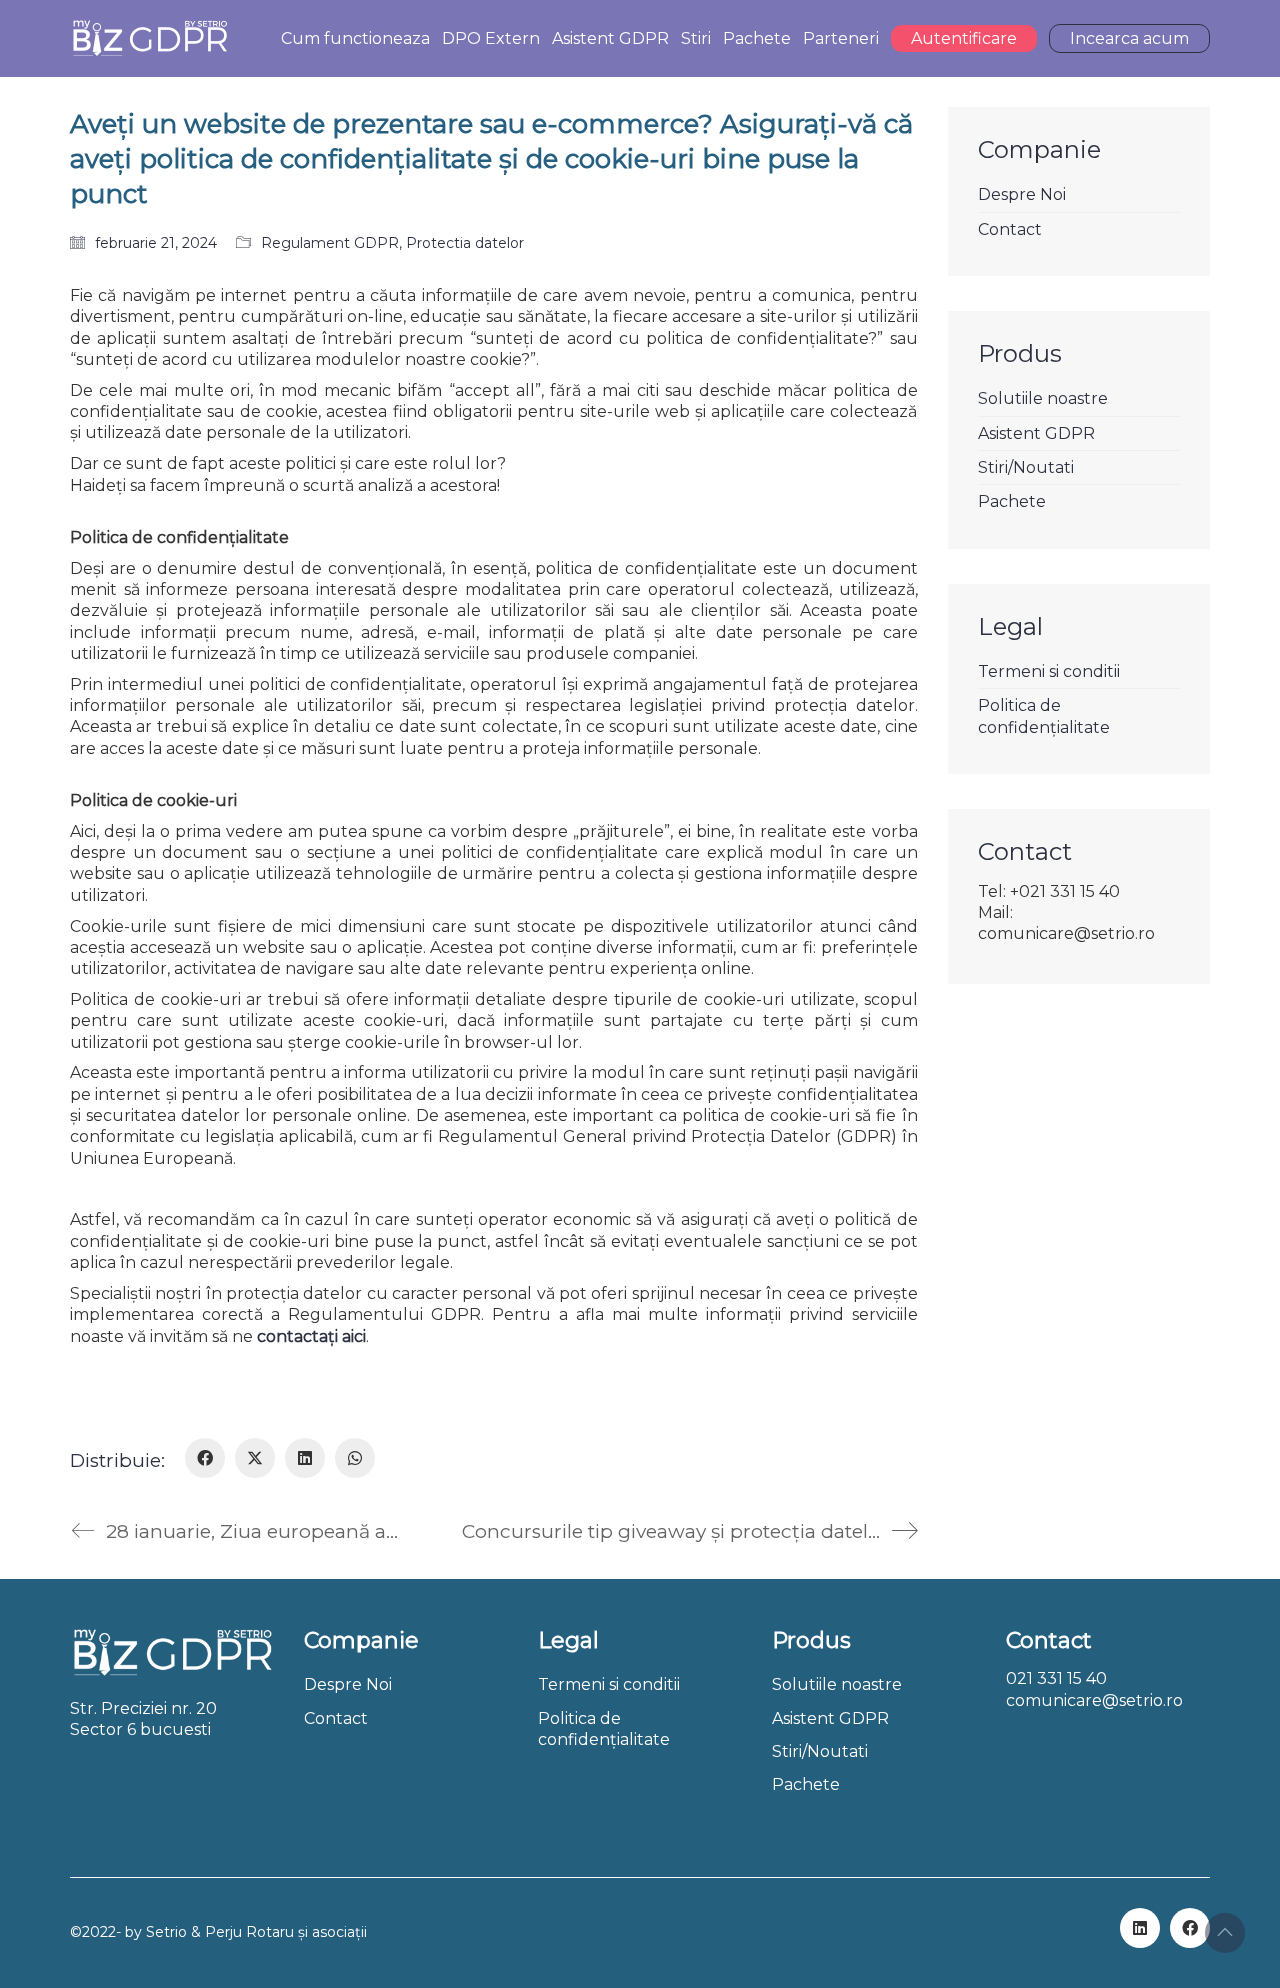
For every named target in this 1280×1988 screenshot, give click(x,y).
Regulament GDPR (330, 243)
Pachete (1012, 501)
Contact (1010, 229)
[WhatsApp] (355, 1458)
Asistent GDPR (1036, 433)
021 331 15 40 (1056, 1678)
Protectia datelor (465, 243)
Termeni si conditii (1049, 671)
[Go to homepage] (149, 38)
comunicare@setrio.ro (1094, 1700)
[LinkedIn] (305, 1458)
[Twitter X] (255, 1458)
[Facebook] (205, 1458)
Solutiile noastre (1043, 398)
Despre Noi (1022, 194)
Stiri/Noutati (1026, 467)
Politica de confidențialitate (1044, 716)
